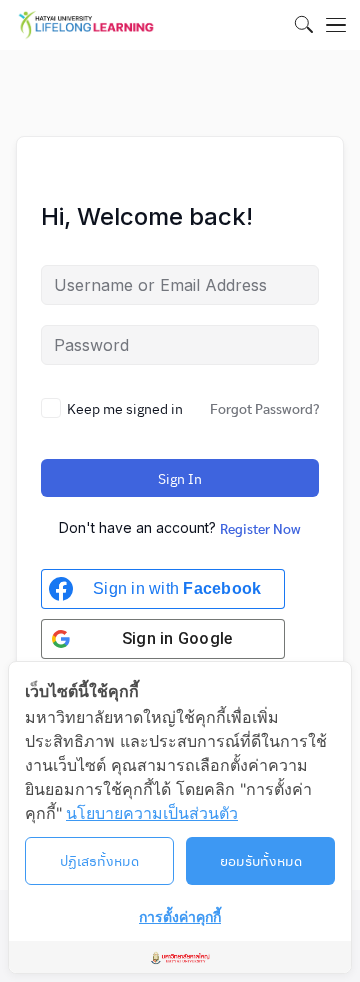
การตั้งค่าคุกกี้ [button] (180, 916)
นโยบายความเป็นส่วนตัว (152, 813)
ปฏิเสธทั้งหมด (99, 860)
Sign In (180, 478)
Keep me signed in (125, 408)
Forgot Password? (264, 408)
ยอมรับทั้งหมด (261, 860)
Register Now (260, 528)
